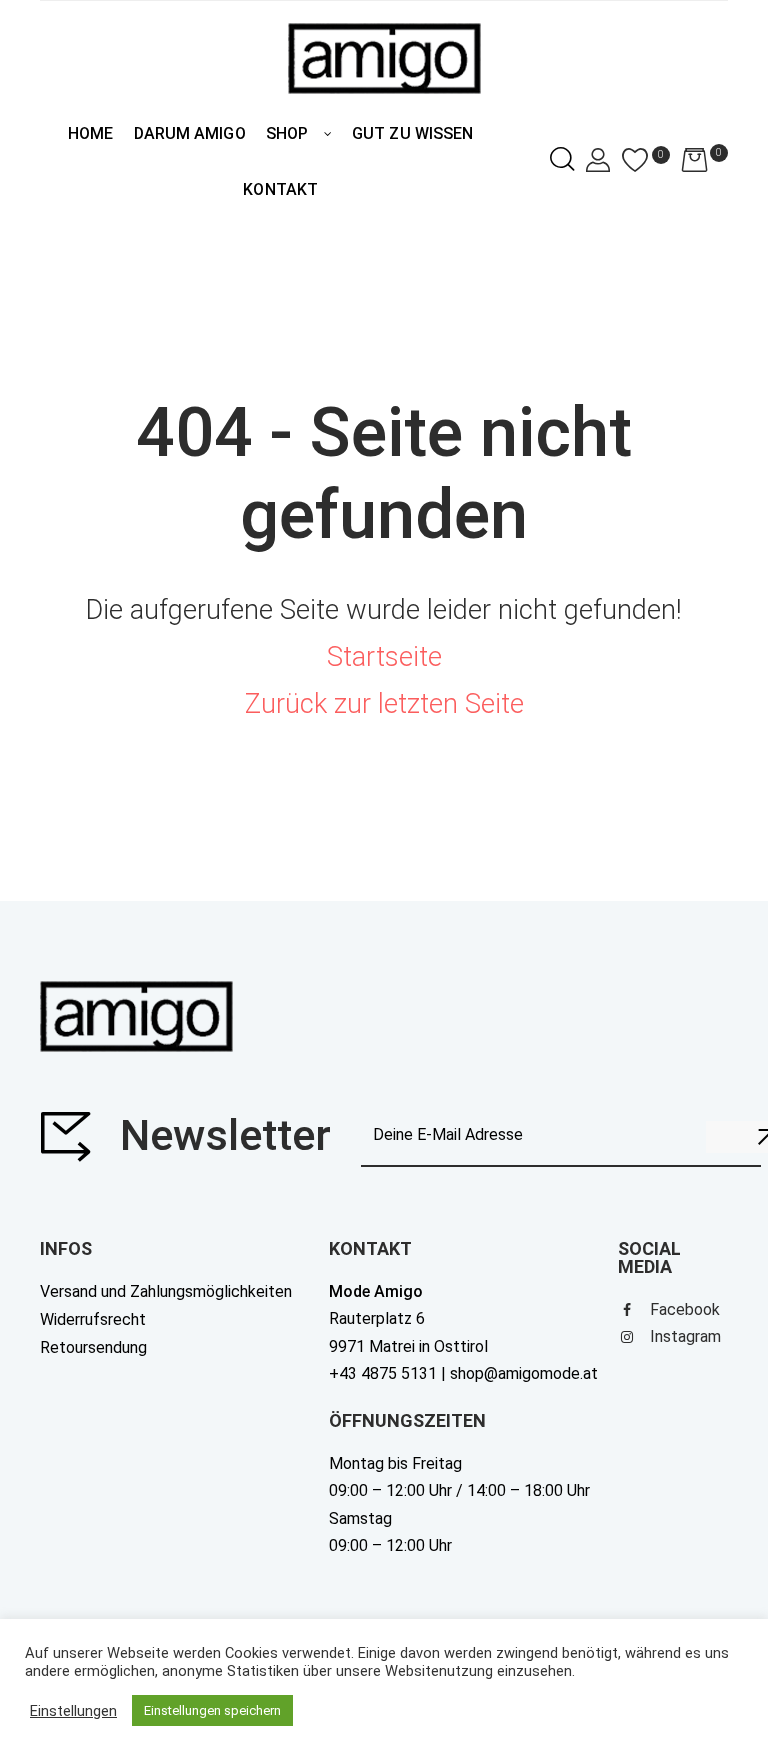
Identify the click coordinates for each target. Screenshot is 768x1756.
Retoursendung (93, 1347)
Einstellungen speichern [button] (212, 1710)
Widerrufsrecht (93, 1319)
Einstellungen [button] (73, 1711)
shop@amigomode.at (524, 1373)
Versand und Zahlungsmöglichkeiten (166, 1291)
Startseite (384, 657)
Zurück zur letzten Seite (384, 704)
